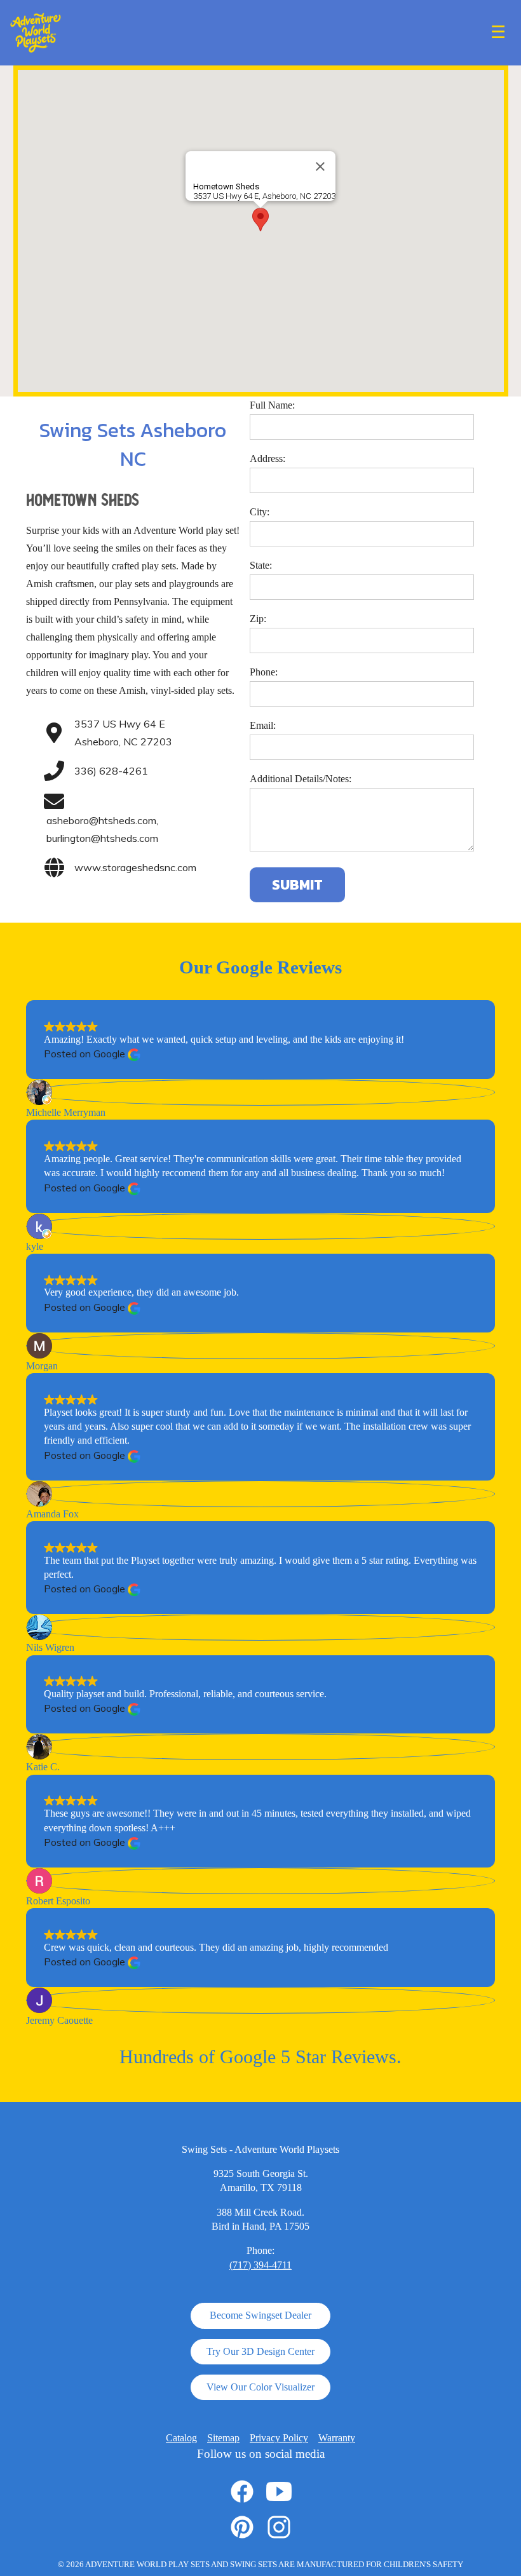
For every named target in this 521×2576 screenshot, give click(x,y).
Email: (263, 725)
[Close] (320, 166)
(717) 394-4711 (260, 2265)
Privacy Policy (279, 2438)
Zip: (258, 619)
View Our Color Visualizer (260, 2387)
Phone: (264, 672)
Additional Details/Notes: (301, 779)
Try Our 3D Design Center (260, 2351)
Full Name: (272, 405)
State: (261, 565)
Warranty (337, 2438)
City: (260, 512)
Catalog (181, 2438)
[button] (260, 220)
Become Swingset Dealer (260, 2315)
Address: (267, 458)
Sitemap (223, 2438)
